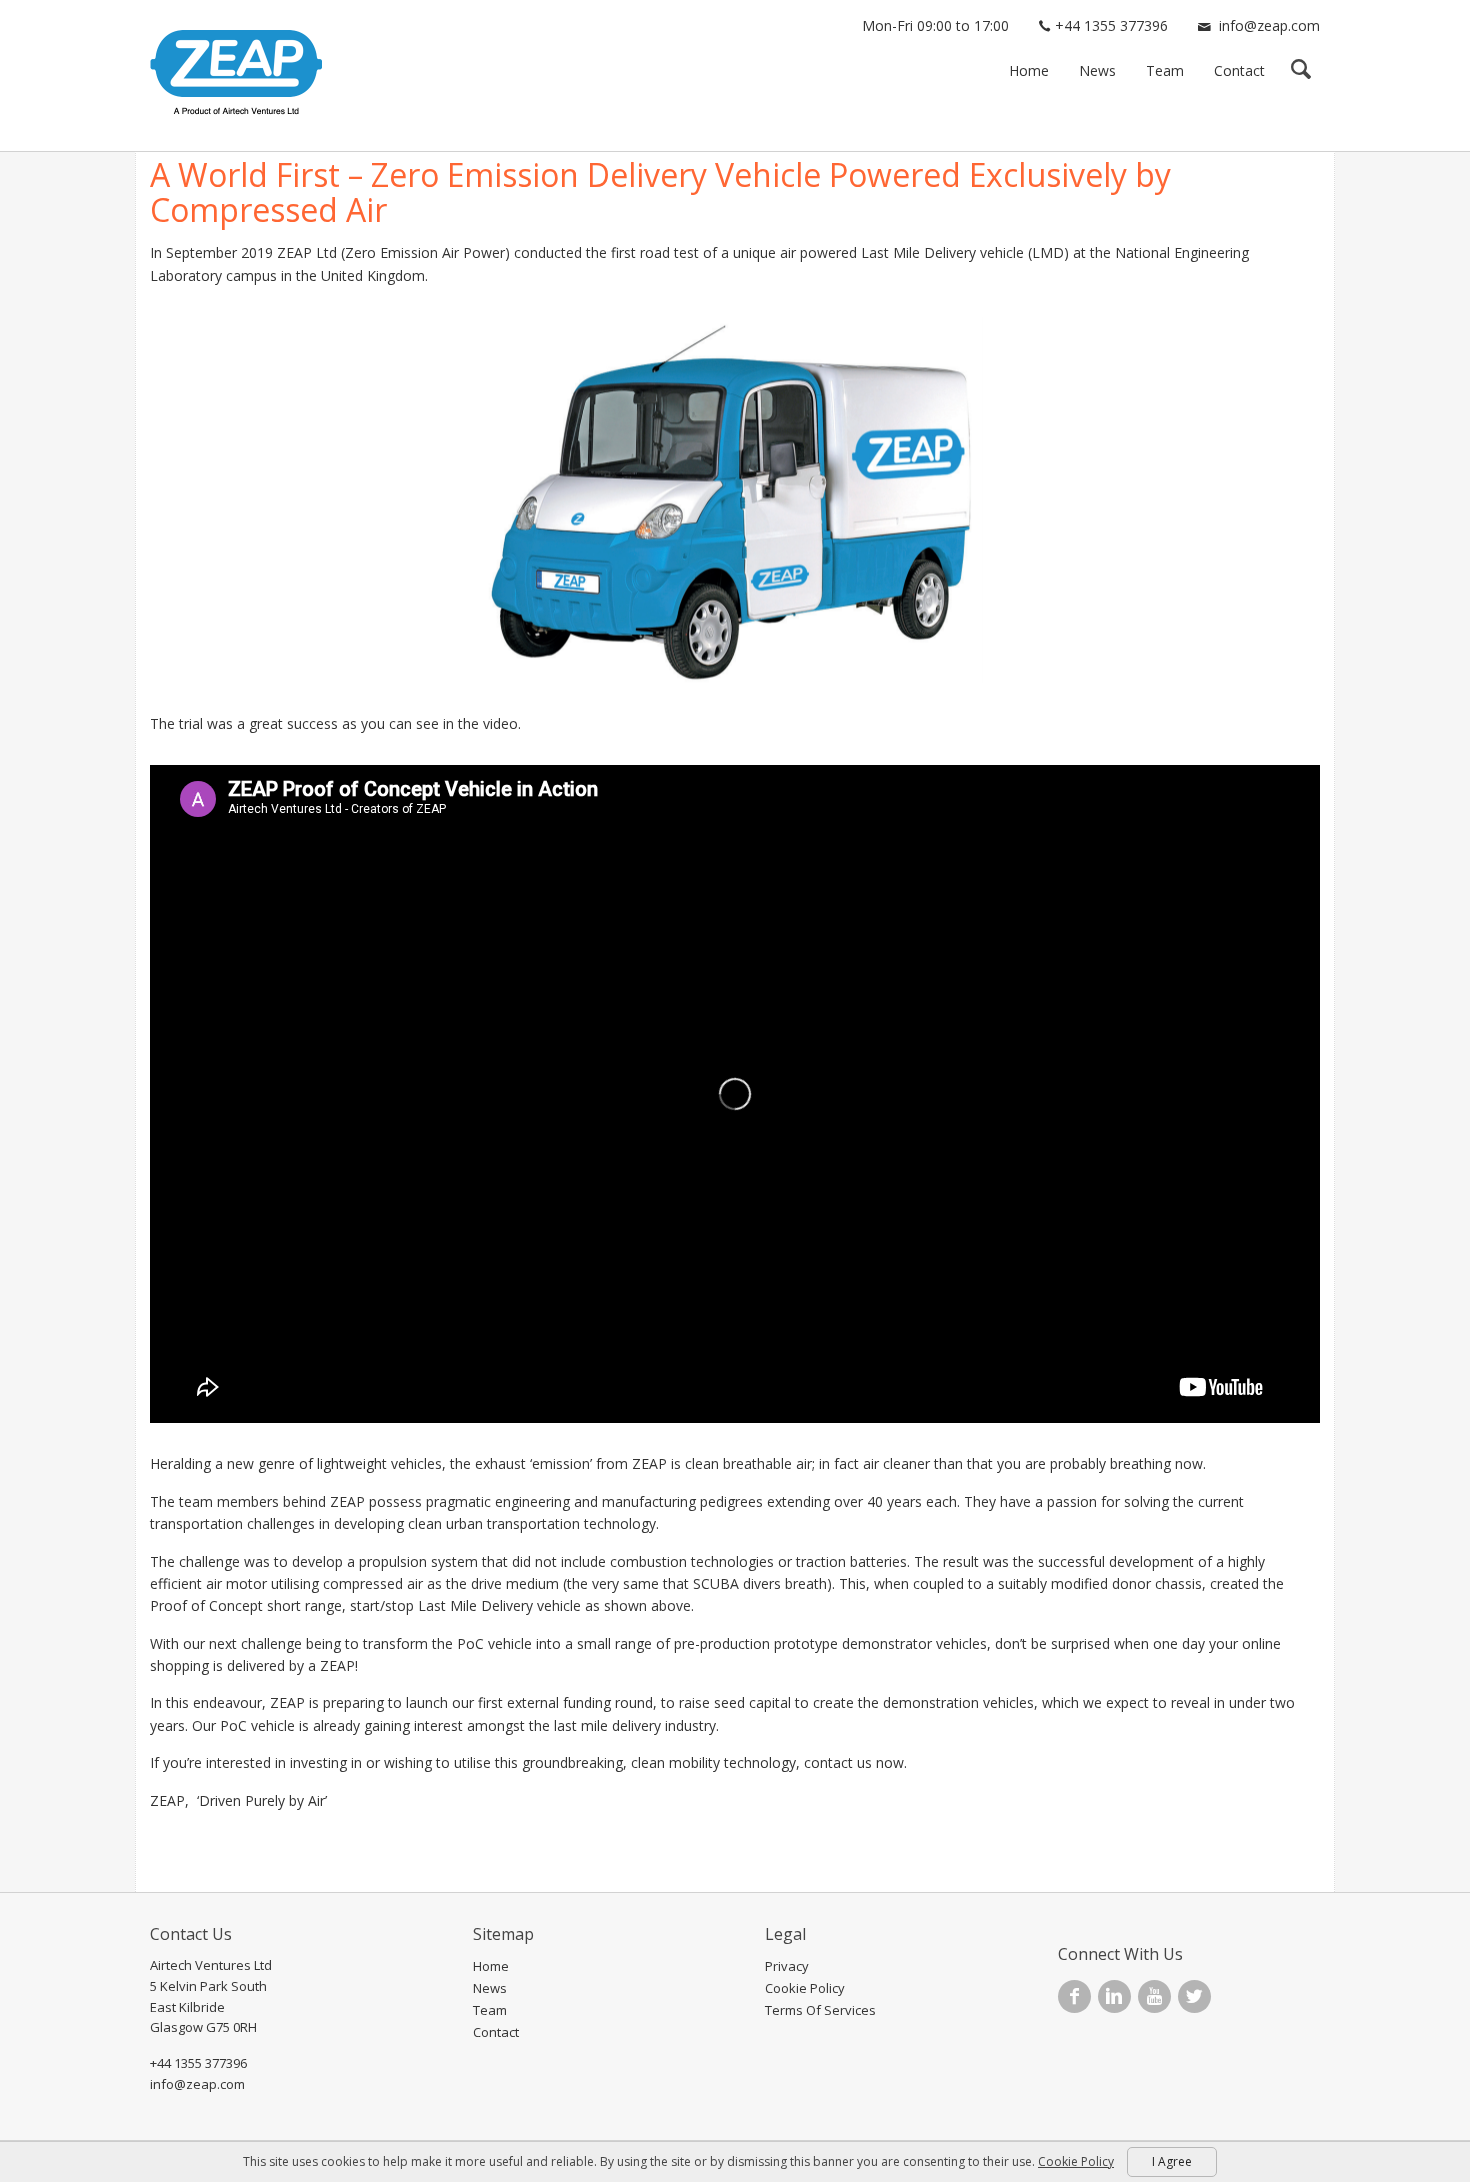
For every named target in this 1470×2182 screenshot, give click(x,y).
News (1097, 70)
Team (1165, 70)
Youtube (1154, 1996)
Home (1029, 70)
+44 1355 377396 (1111, 25)
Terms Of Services (820, 2010)
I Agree (1172, 2161)
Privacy (787, 1966)
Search (1300, 71)
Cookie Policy (805, 1988)
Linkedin (1114, 1996)
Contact (1239, 70)
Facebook (1074, 1996)
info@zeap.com (1269, 25)
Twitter (1194, 1996)
